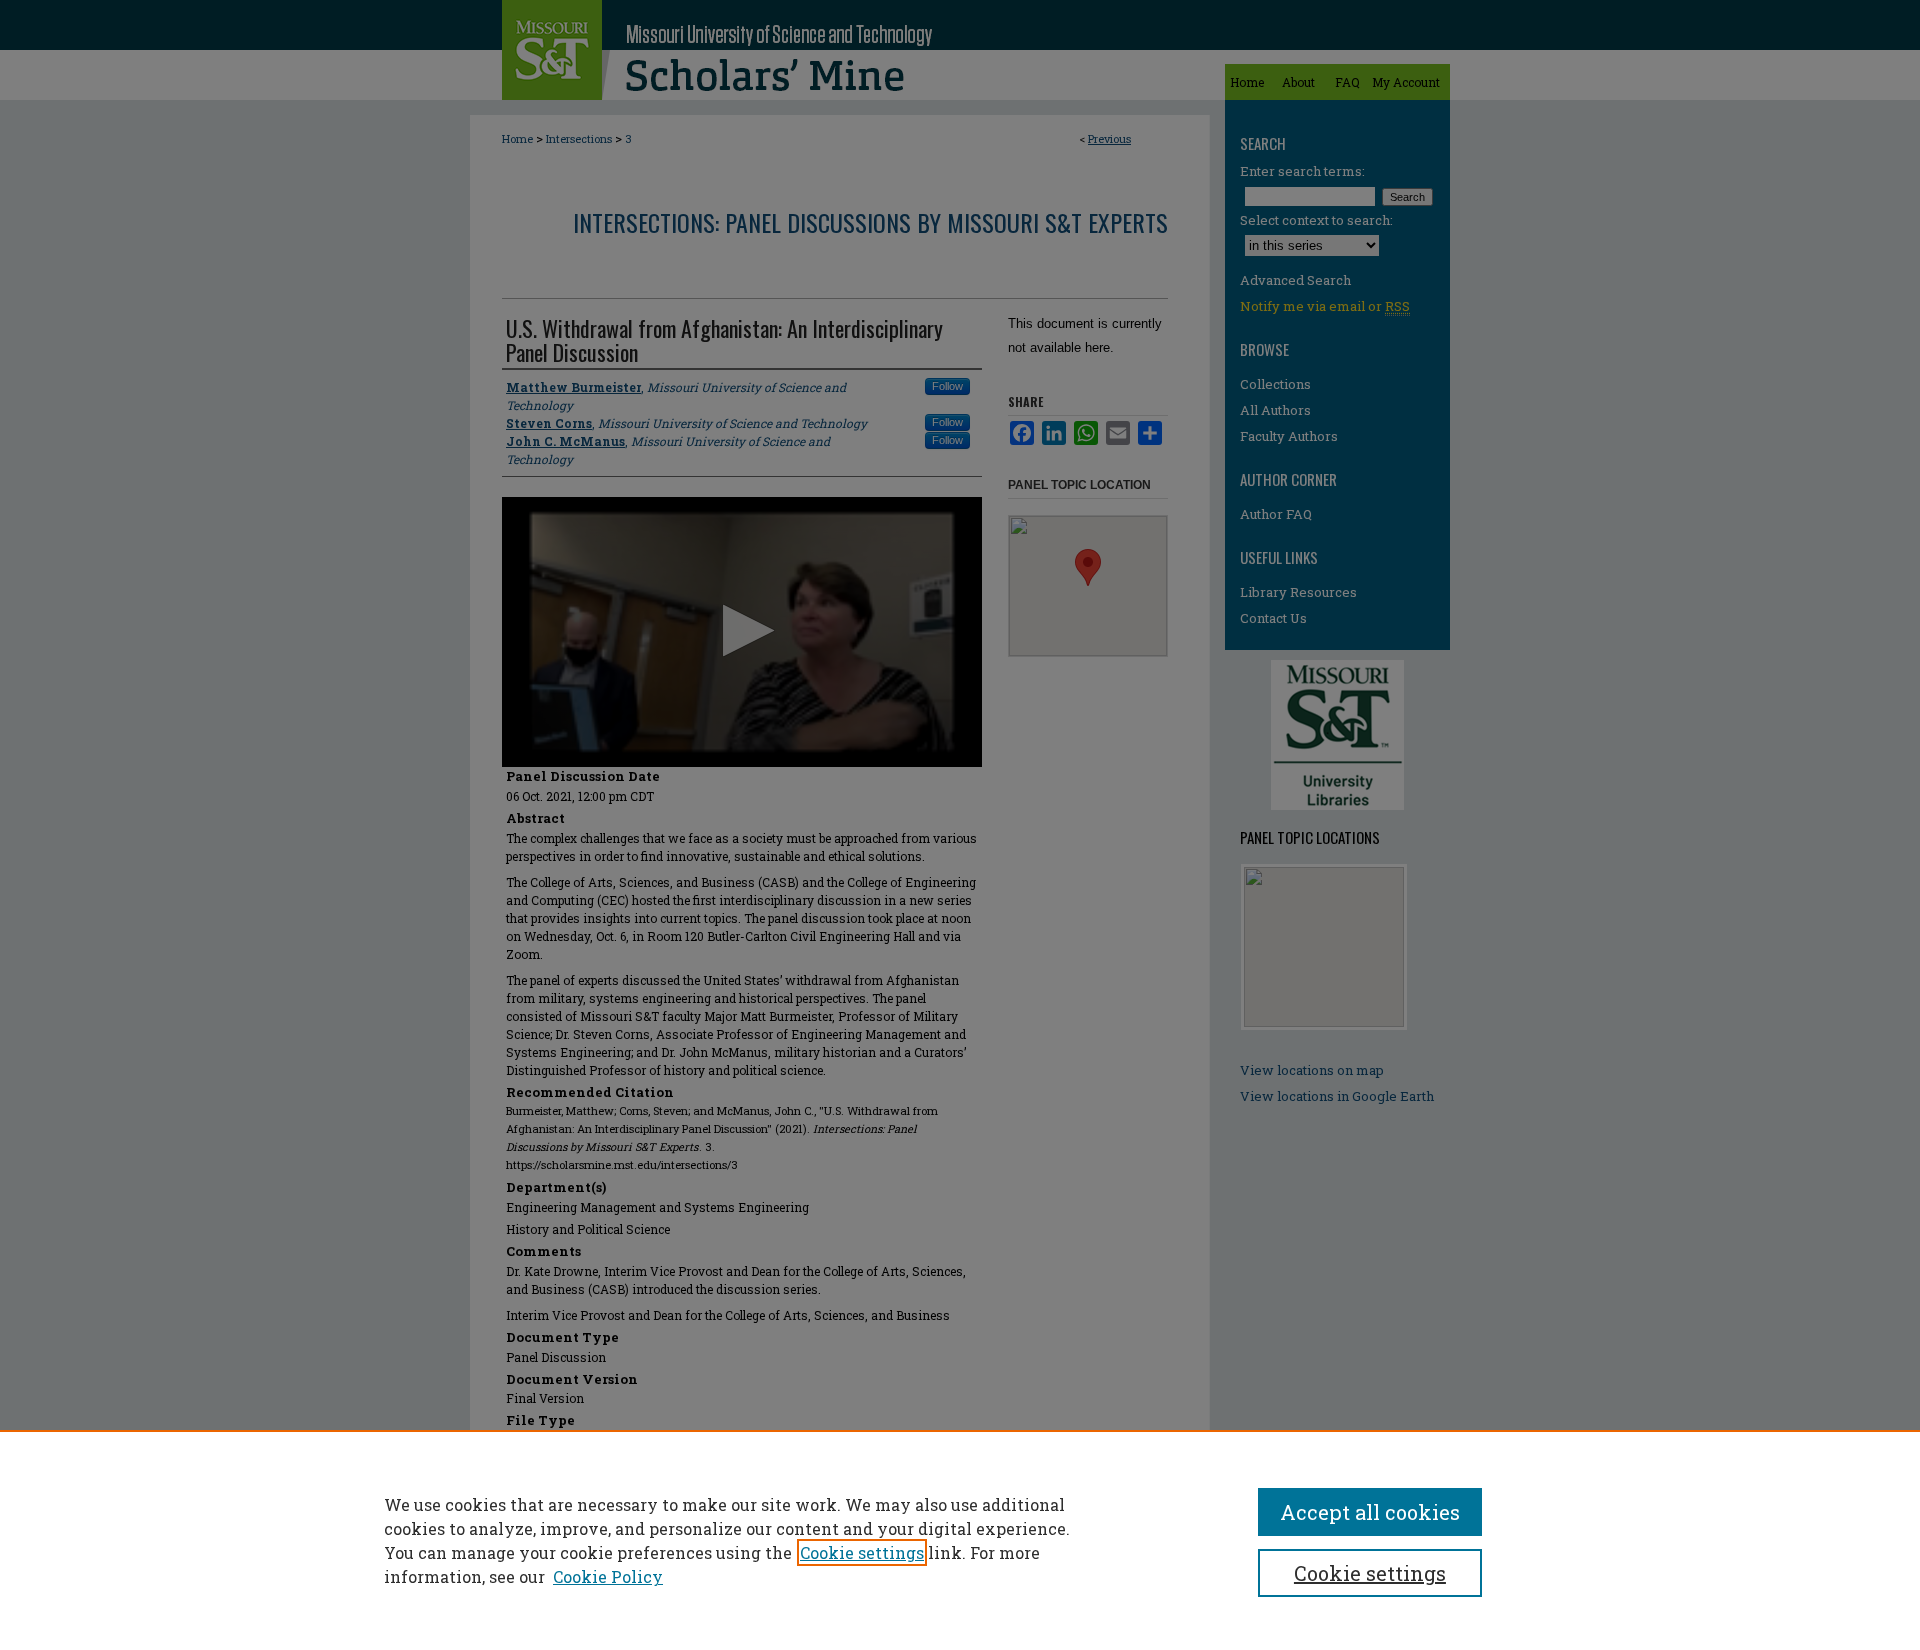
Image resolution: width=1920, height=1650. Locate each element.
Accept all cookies (1370, 1512)
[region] (960, 1540)
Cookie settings (862, 1552)
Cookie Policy (608, 1576)
